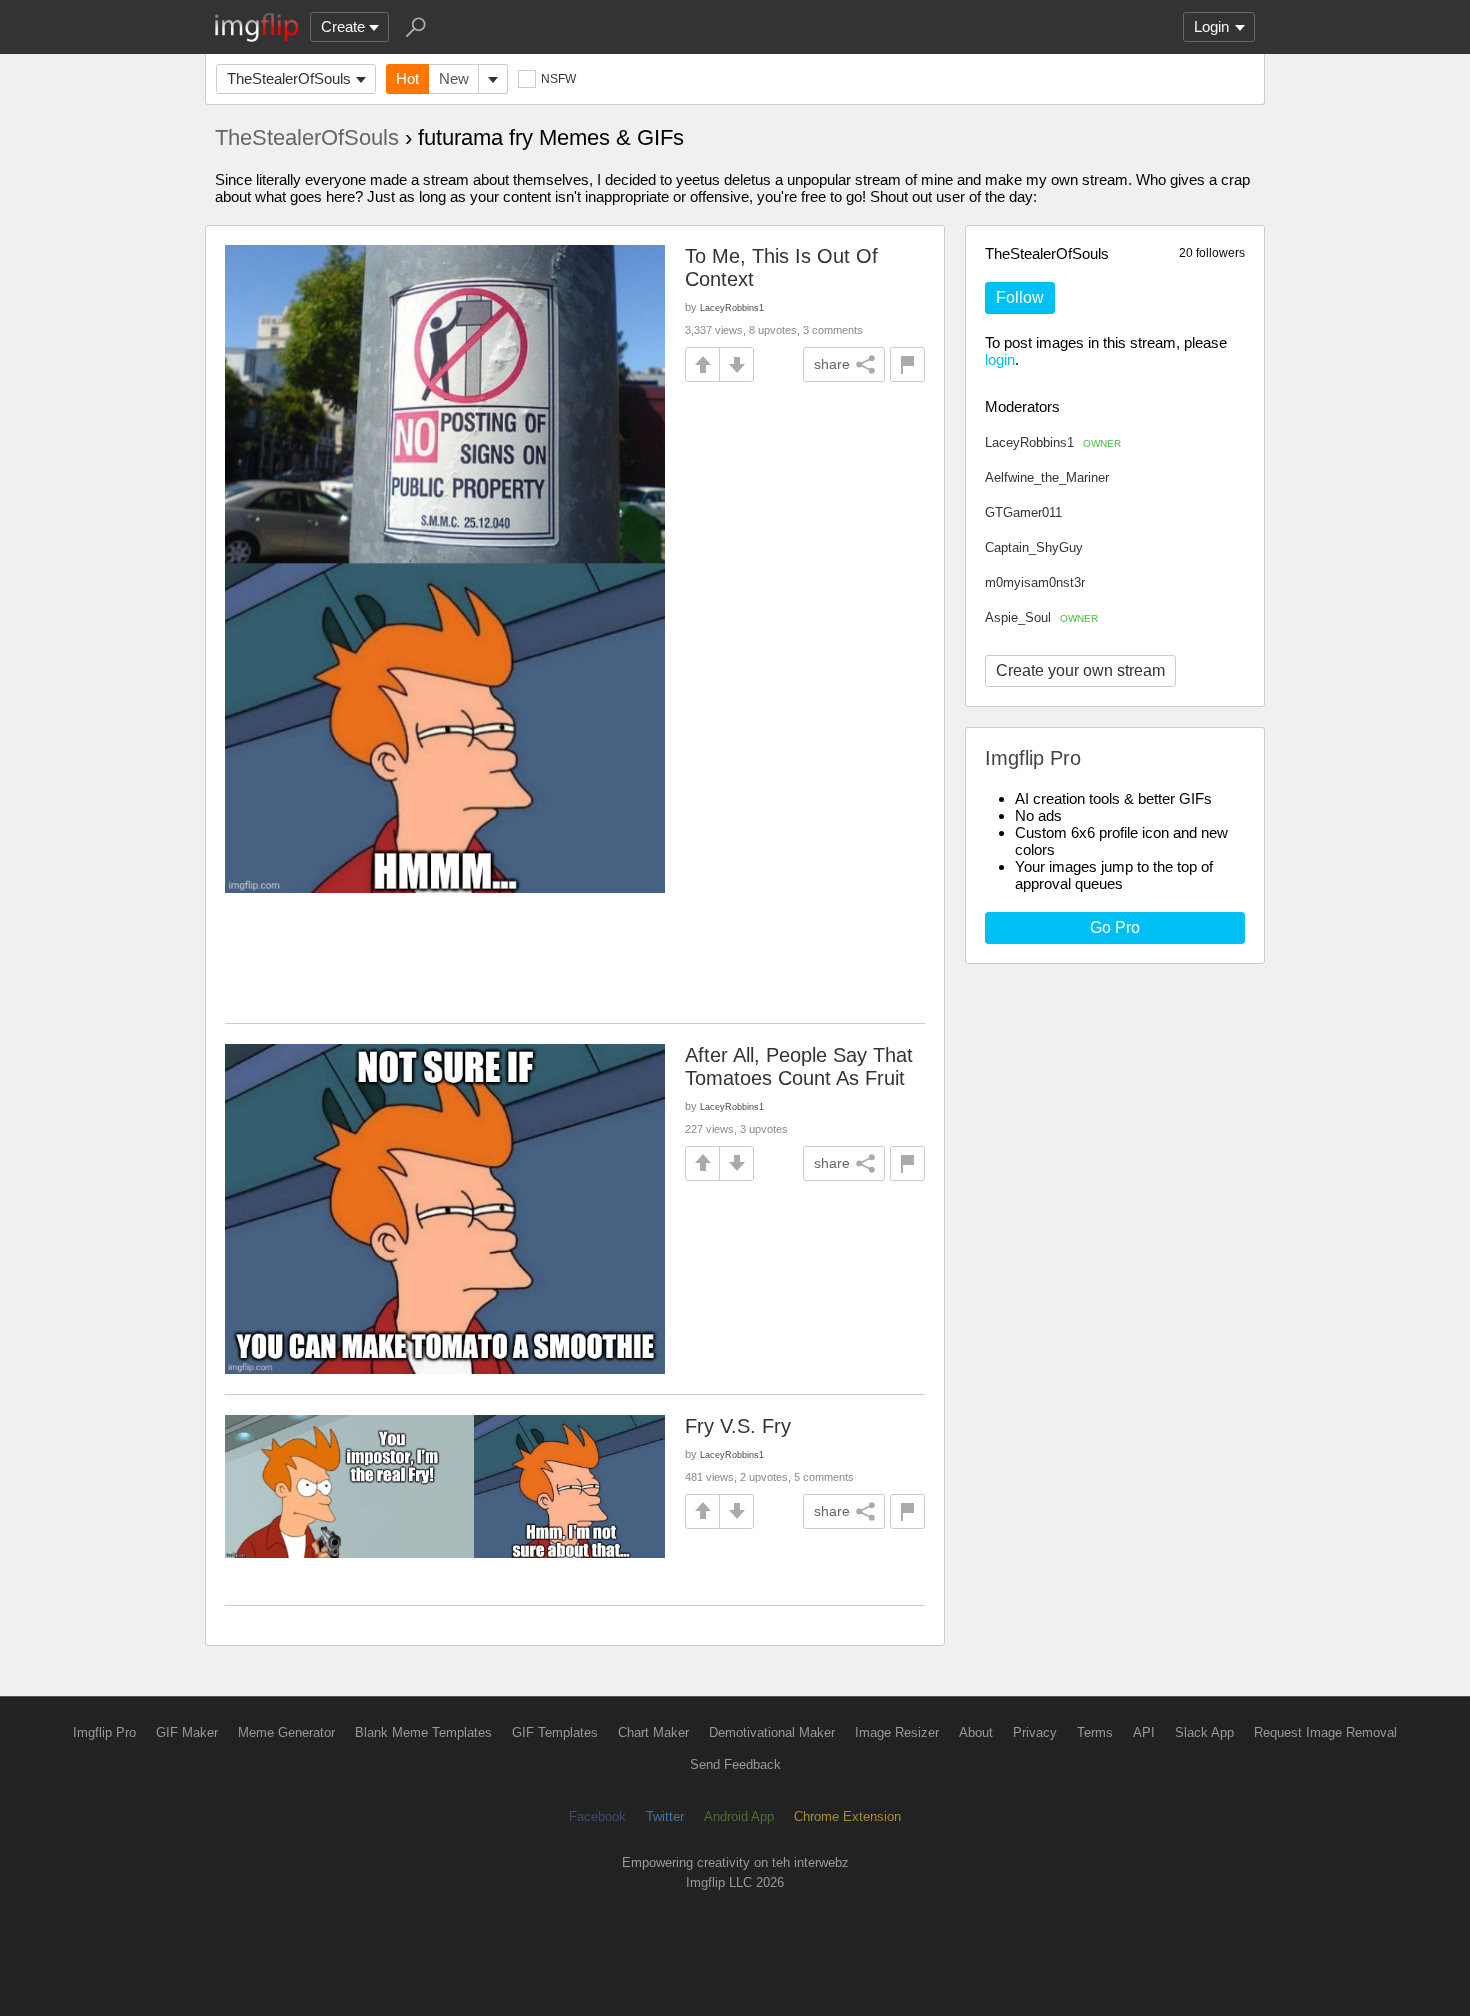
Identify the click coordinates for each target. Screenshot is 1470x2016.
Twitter (665, 1816)
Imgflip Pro (104, 1732)
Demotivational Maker (772, 1732)
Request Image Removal (1325, 1732)
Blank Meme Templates (423, 1732)
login (1000, 359)
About (976, 1732)
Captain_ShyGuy (1034, 547)
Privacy (1035, 1732)
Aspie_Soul (1041, 617)
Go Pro (1115, 927)
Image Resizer (897, 1732)
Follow (1020, 297)
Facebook (597, 1816)
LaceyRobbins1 (1053, 442)
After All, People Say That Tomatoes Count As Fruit (799, 1066)
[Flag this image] (907, 364)
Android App (739, 1816)
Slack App (1204, 1732)
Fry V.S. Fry (738, 1426)
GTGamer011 (1023, 512)
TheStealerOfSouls (289, 78)
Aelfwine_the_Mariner (1047, 477)
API (1144, 1732)
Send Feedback (735, 1764)
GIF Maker (187, 1732)
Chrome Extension (847, 1816)
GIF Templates (555, 1732)
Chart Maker (653, 1732)
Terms (1095, 1732)
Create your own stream (1080, 670)
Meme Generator (286, 1732)
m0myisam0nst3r (1035, 582)
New (454, 78)
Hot (407, 78)
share (832, 364)
